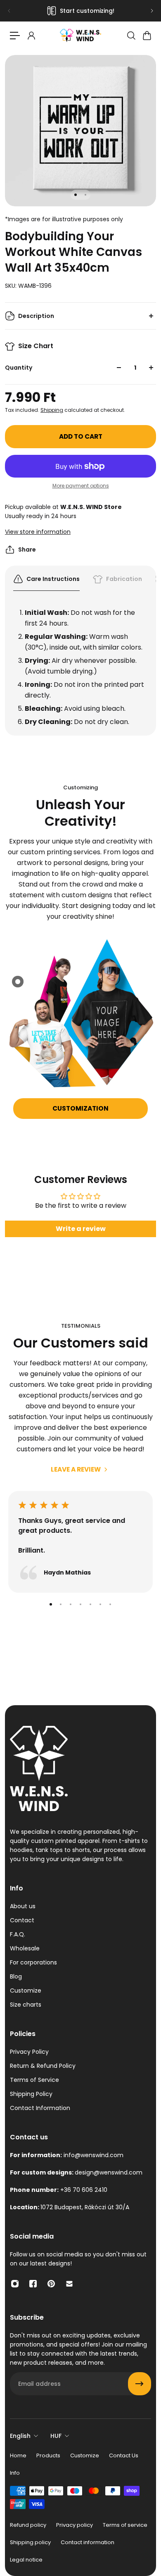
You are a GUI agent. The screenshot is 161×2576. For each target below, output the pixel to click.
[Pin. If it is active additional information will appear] (18, 982)
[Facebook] (33, 2284)
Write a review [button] (81, 1229)
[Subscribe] (140, 2384)
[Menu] (15, 36)
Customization (80, 1108)
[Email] (69, 2284)
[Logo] (80, 35)
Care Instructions (53, 579)
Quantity (19, 368)
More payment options (81, 486)
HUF (56, 2436)
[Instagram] (15, 2284)
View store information (38, 532)
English (20, 2436)
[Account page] (31, 36)
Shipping (52, 410)
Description (36, 316)
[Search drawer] (131, 36)
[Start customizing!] (80, 11)
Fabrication (124, 579)
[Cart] (147, 36)
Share (27, 550)
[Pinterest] (51, 2284)
